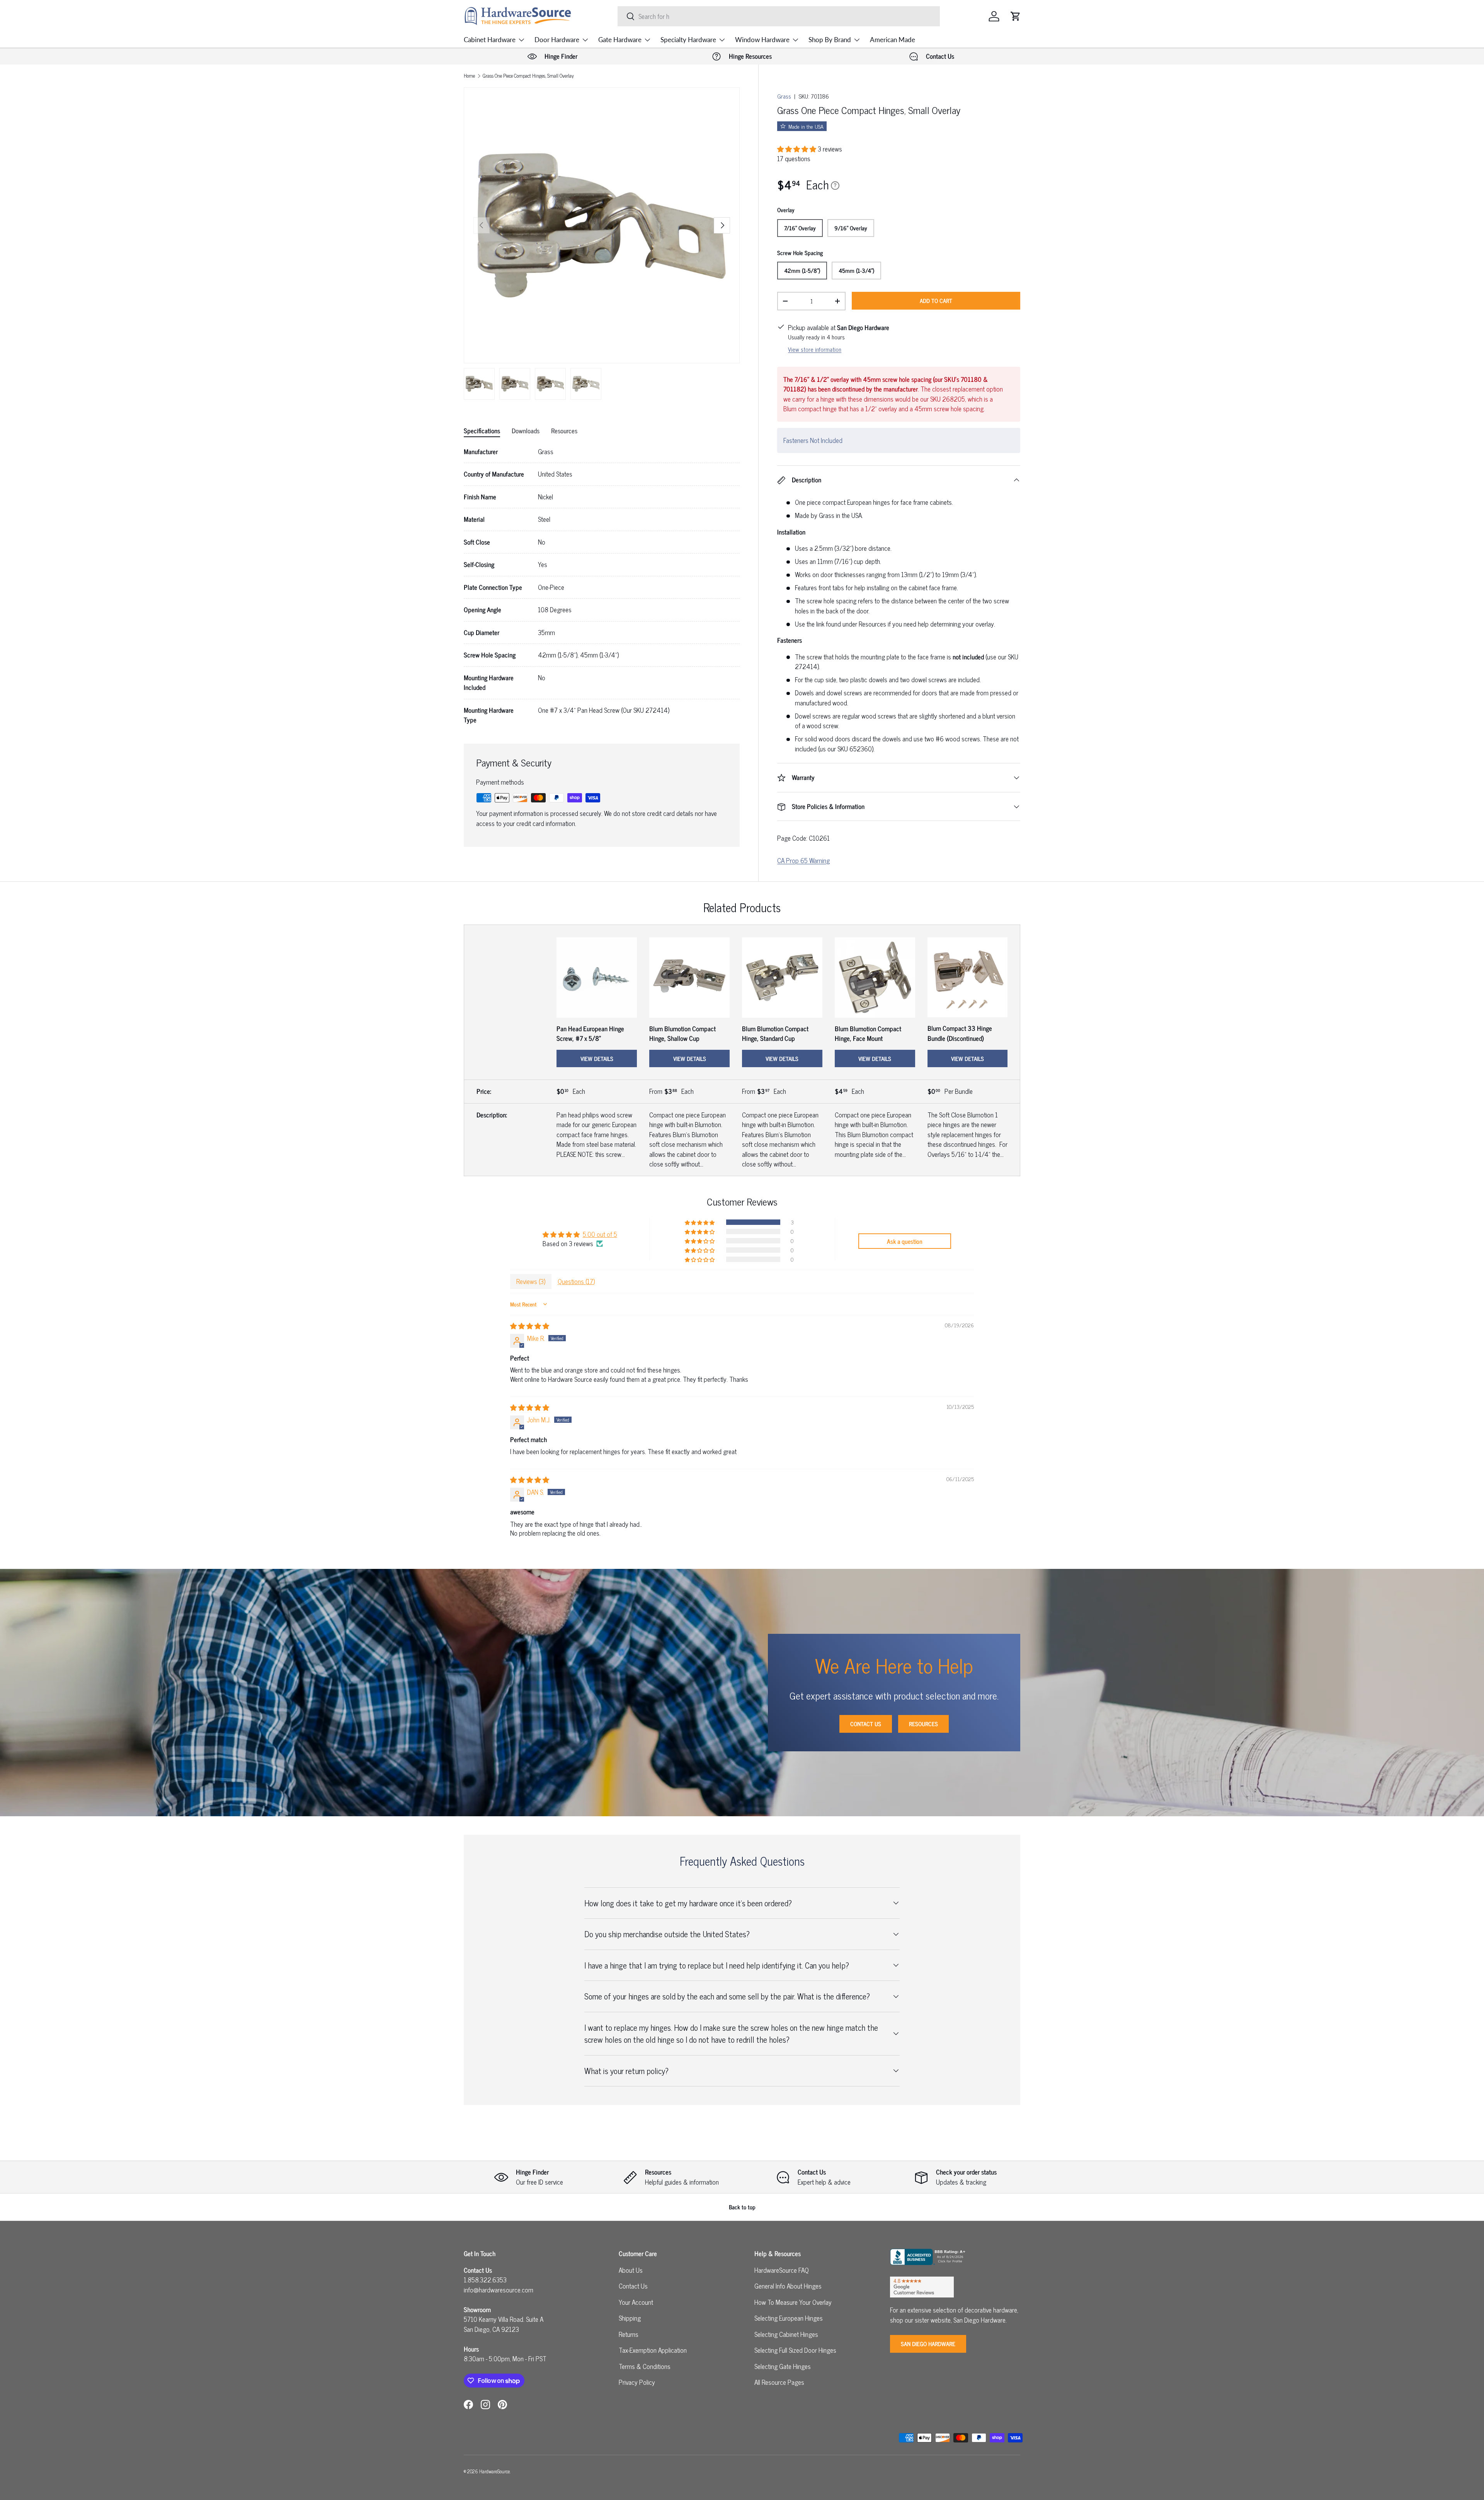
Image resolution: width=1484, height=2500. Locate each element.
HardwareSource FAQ (782, 2270)
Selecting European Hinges (789, 2318)
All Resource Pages (779, 2382)
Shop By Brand (830, 40)
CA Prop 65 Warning (803, 860)
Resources (923, 1724)
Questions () (576, 1281)
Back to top (742, 2207)
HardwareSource (494, 2471)
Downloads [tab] (526, 431)
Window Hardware (762, 40)
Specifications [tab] (482, 431)
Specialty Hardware (688, 40)
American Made (893, 40)
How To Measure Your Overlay (793, 2302)
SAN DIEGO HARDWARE (928, 2344)
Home (469, 76)
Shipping (630, 2318)
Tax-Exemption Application (653, 2350)
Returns (629, 2334)
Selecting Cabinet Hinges (786, 2334)
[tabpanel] (602, 586)
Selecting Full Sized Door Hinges (795, 2350)
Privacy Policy (637, 2382)
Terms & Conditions (645, 2366)
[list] (602, 225)
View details (597, 1058)
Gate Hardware (620, 40)
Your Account (636, 2302)
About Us (631, 2270)
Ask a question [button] (905, 1241)
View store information (815, 349)
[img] (530, 1326)
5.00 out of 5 (600, 1234)
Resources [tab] (564, 431)
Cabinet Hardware (490, 40)
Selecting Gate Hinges (783, 2366)
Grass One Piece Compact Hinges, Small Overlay (528, 76)
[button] (1016, 16)
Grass (784, 96)
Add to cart (936, 301)
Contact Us (866, 1724)
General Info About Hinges (788, 2286)
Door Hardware (557, 40)
